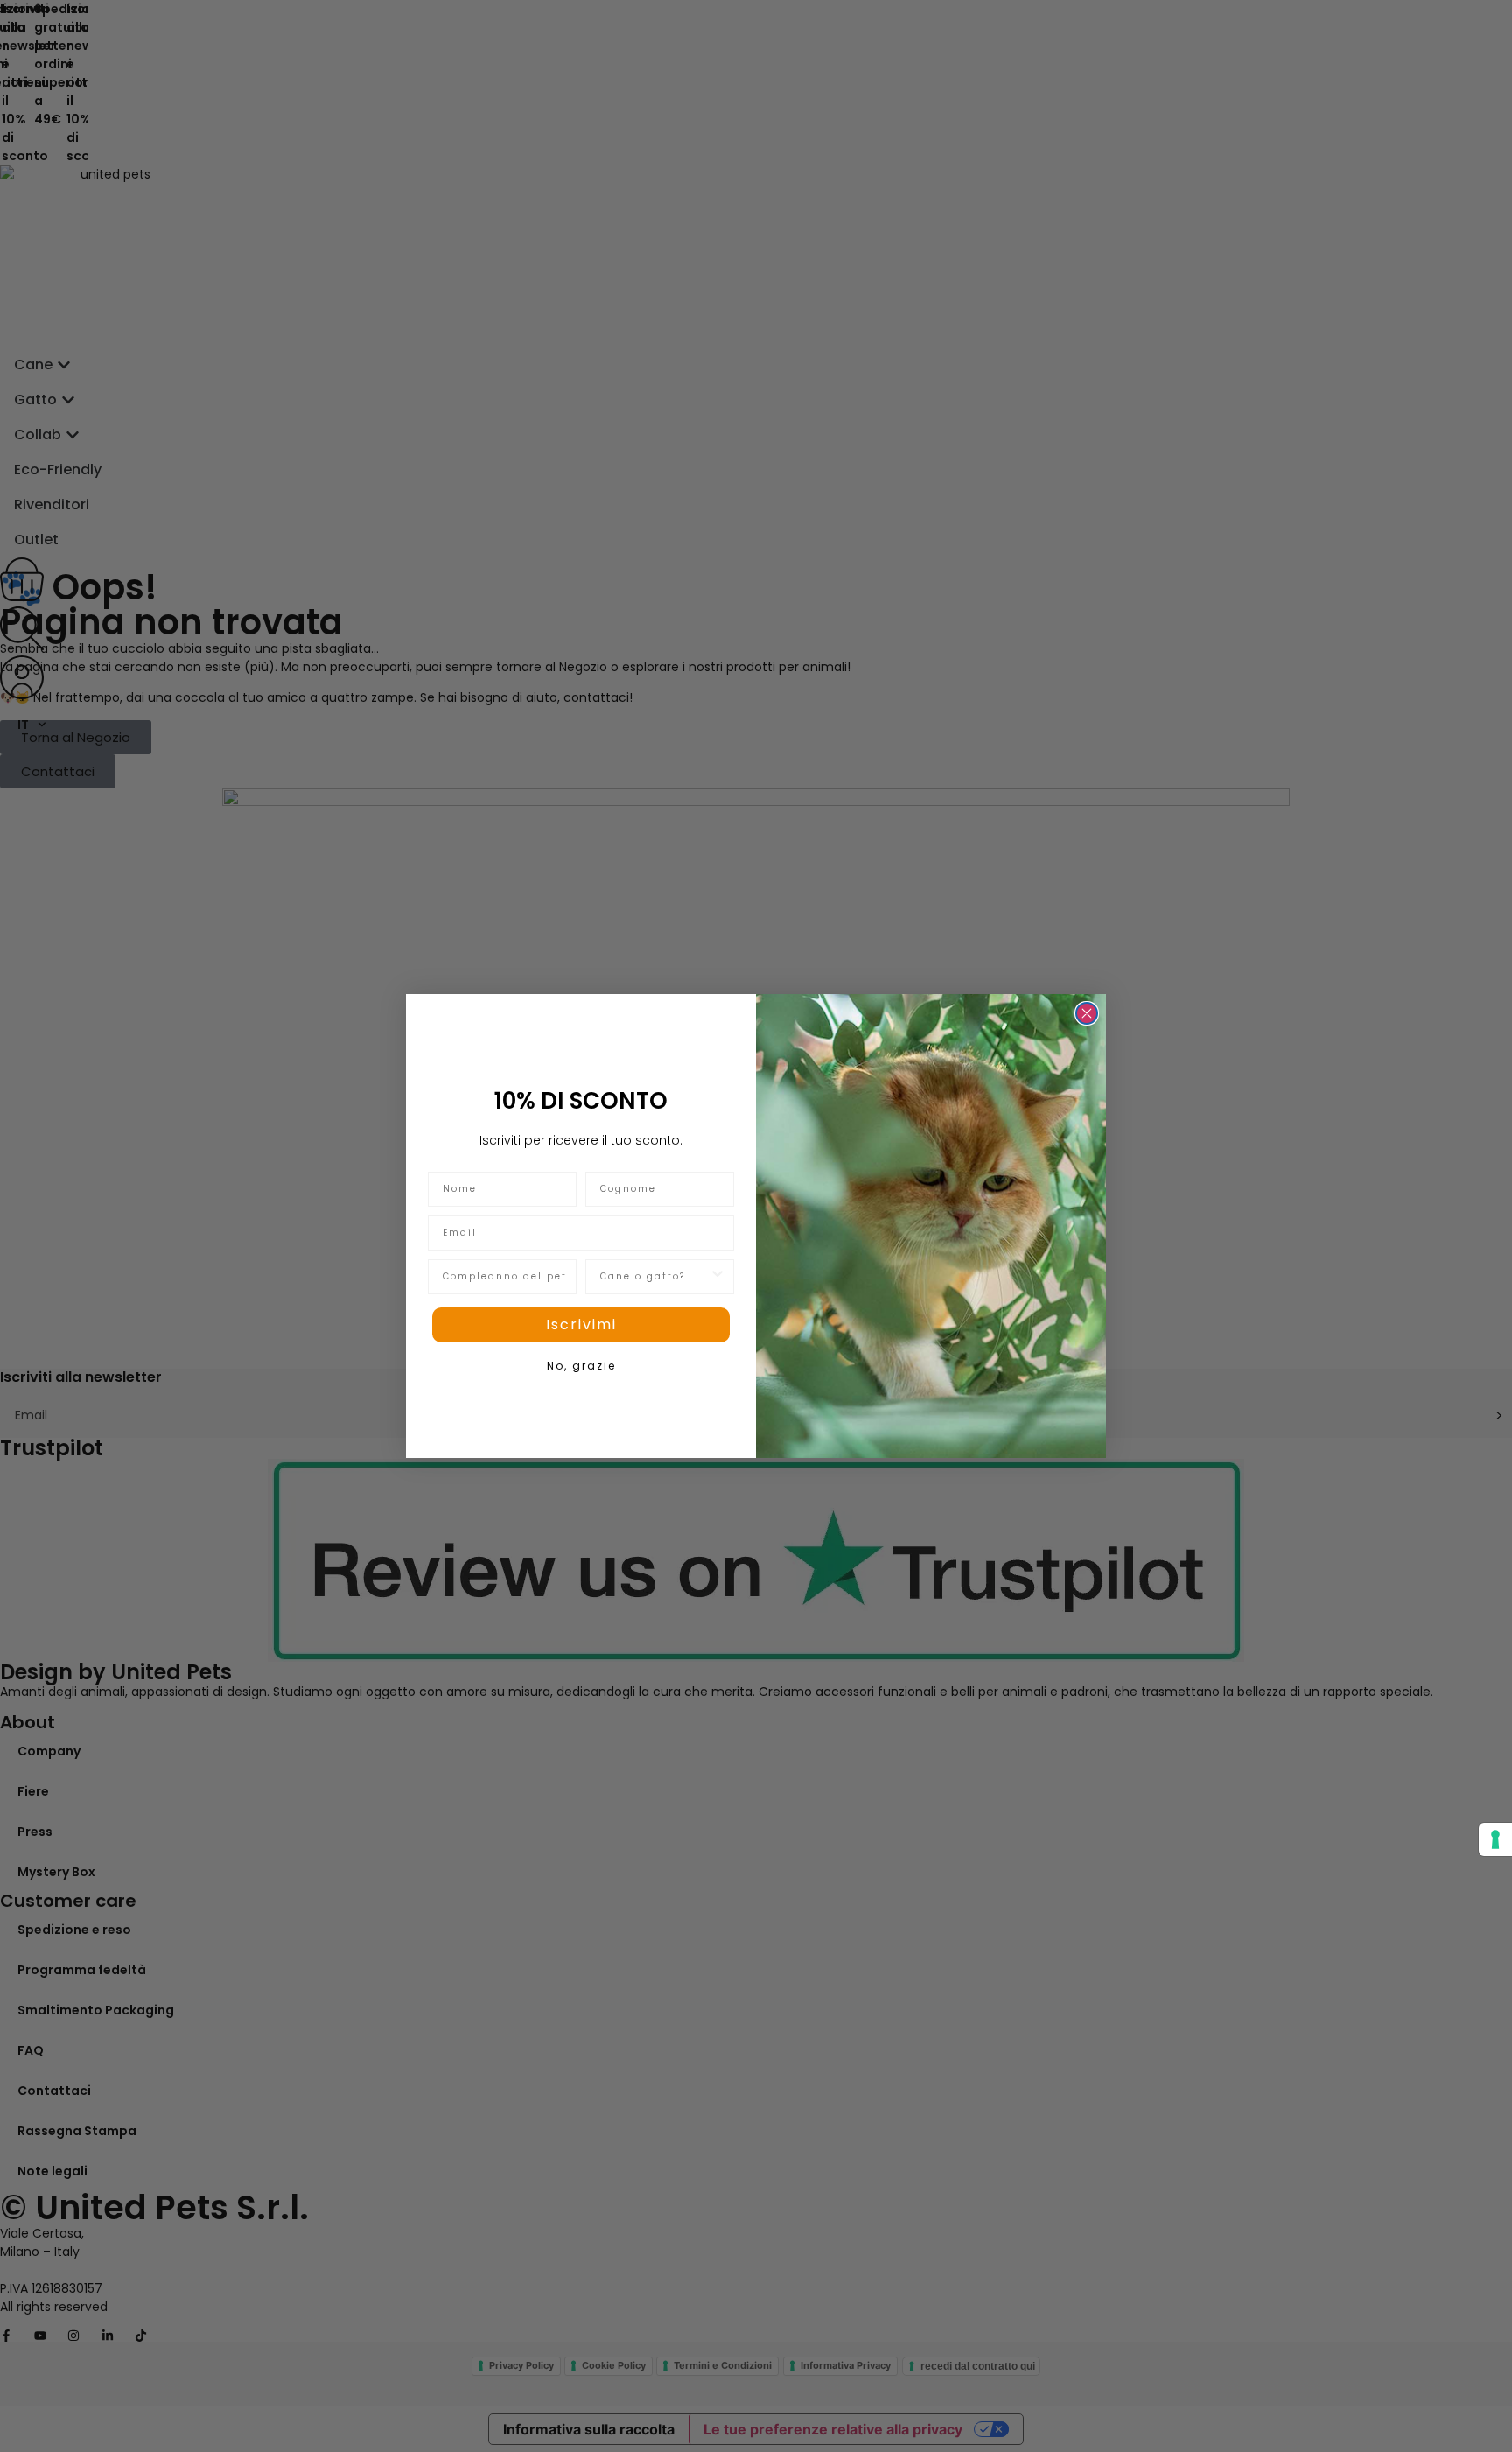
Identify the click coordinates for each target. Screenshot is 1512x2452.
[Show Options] (717, 1277)
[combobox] (654, 1277)
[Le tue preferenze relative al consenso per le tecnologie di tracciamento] (1495, 1839)
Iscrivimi (581, 1324)
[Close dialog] (1087, 1013)
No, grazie (581, 1366)
